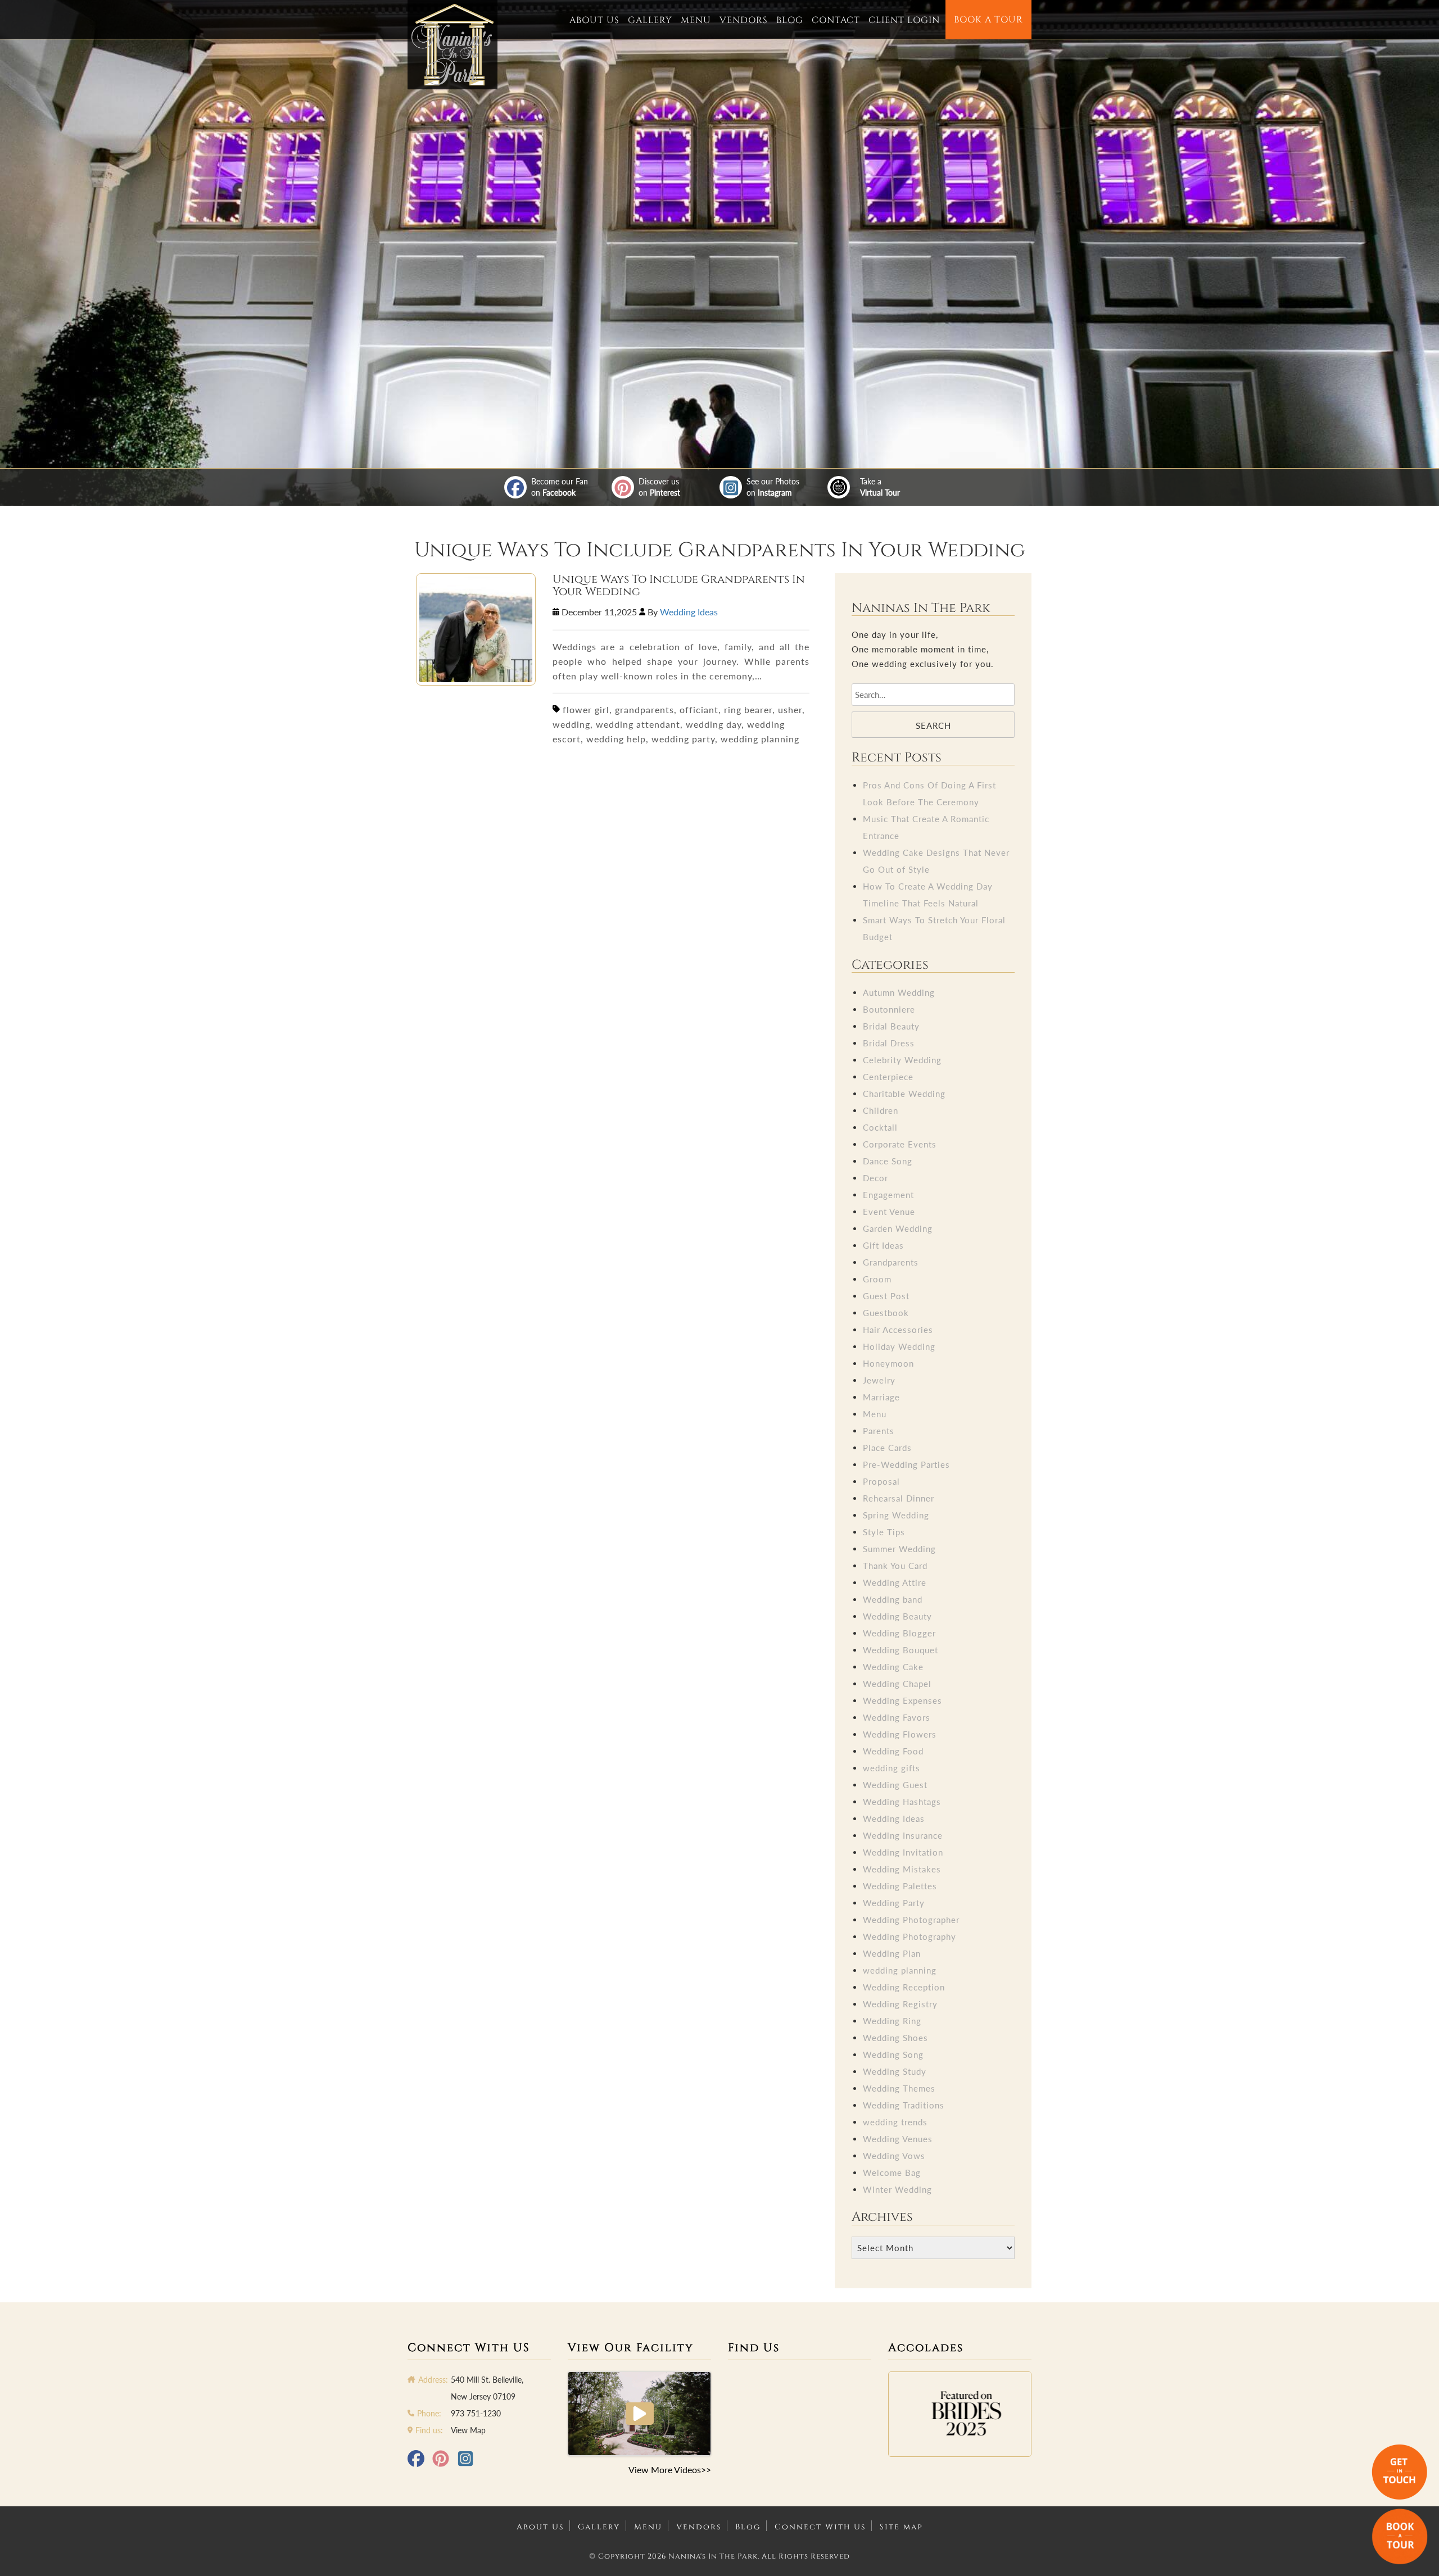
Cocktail (880, 1127)
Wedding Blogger (899, 1633)
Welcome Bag (892, 2173)
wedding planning (900, 1970)
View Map (468, 2430)
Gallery (650, 20)
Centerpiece (888, 1077)
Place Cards (887, 1448)
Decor (875, 1178)
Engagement (888, 1195)
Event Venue (889, 1212)
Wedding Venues (898, 2139)
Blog (790, 20)
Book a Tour (988, 20)
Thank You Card (895, 1566)
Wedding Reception (904, 1987)
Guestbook (886, 1313)
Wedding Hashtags (902, 1802)
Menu (696, 20)
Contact (836, 20)
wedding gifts (892, 1768)
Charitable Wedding (904, 1094)
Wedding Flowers (900, 1734)
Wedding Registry (900, 2004)
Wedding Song (893, 2055)
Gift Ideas (883, 1245)
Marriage (881, 1397)
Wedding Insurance (903, 1835)
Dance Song (888, 1161)
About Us (594, 20)
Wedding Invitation (903, 1852)
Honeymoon (888, 1363)
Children (881, 1110)
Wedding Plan (892, 1953)
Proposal (881, 1481)
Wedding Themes (899, 2088)
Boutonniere (889, 1009)
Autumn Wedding (899, 992)
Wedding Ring (892, 2021)
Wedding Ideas (689, 612)
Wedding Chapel (897, 1684)
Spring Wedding (896, 1515)
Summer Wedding (899, 1549)
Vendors (744, 20)
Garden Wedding (898, 1228)
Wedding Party (894, 1903)
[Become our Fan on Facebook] (515, 487)
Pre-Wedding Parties (906, 1464)
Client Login (904, 20)
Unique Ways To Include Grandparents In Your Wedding (679, 586)
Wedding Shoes (895, 2038)
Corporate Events (900, 1144)
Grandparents (891, 1262)
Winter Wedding (897, 2189)
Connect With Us (820, 2527)
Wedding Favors (897, 1717)
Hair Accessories (898, 1330)
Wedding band (893, 1599)
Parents (879, 1431)
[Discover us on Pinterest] (623, 487)
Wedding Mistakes (902, 1869)
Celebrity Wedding (902, 1060)
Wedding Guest (895, 1785)
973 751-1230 (476, 2413)
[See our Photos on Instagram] (731, 487)
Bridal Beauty (891, 1026)
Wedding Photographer (911, 1920)
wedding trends (895, 2122)
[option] (960, 2414)
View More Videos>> (670, 2470)
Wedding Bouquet (900, 1650)
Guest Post (886, 1296)
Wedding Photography (909, 1936)
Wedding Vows (894, 2156)
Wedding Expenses (902, 1700)
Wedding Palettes (900, 1886)
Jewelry (879, 1380)
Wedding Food (893, 1751)
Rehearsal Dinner (899, 1498)
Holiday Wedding (899, 1346)
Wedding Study (895, 2071)
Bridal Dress (889, 1043)
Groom (877, 1279)
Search (933, 725)
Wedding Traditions (904, 2105)
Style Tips (884, 1532)
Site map (901, 2527)
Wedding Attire (895, 1582)
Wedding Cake (893, 1667)
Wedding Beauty (897, 1616)
